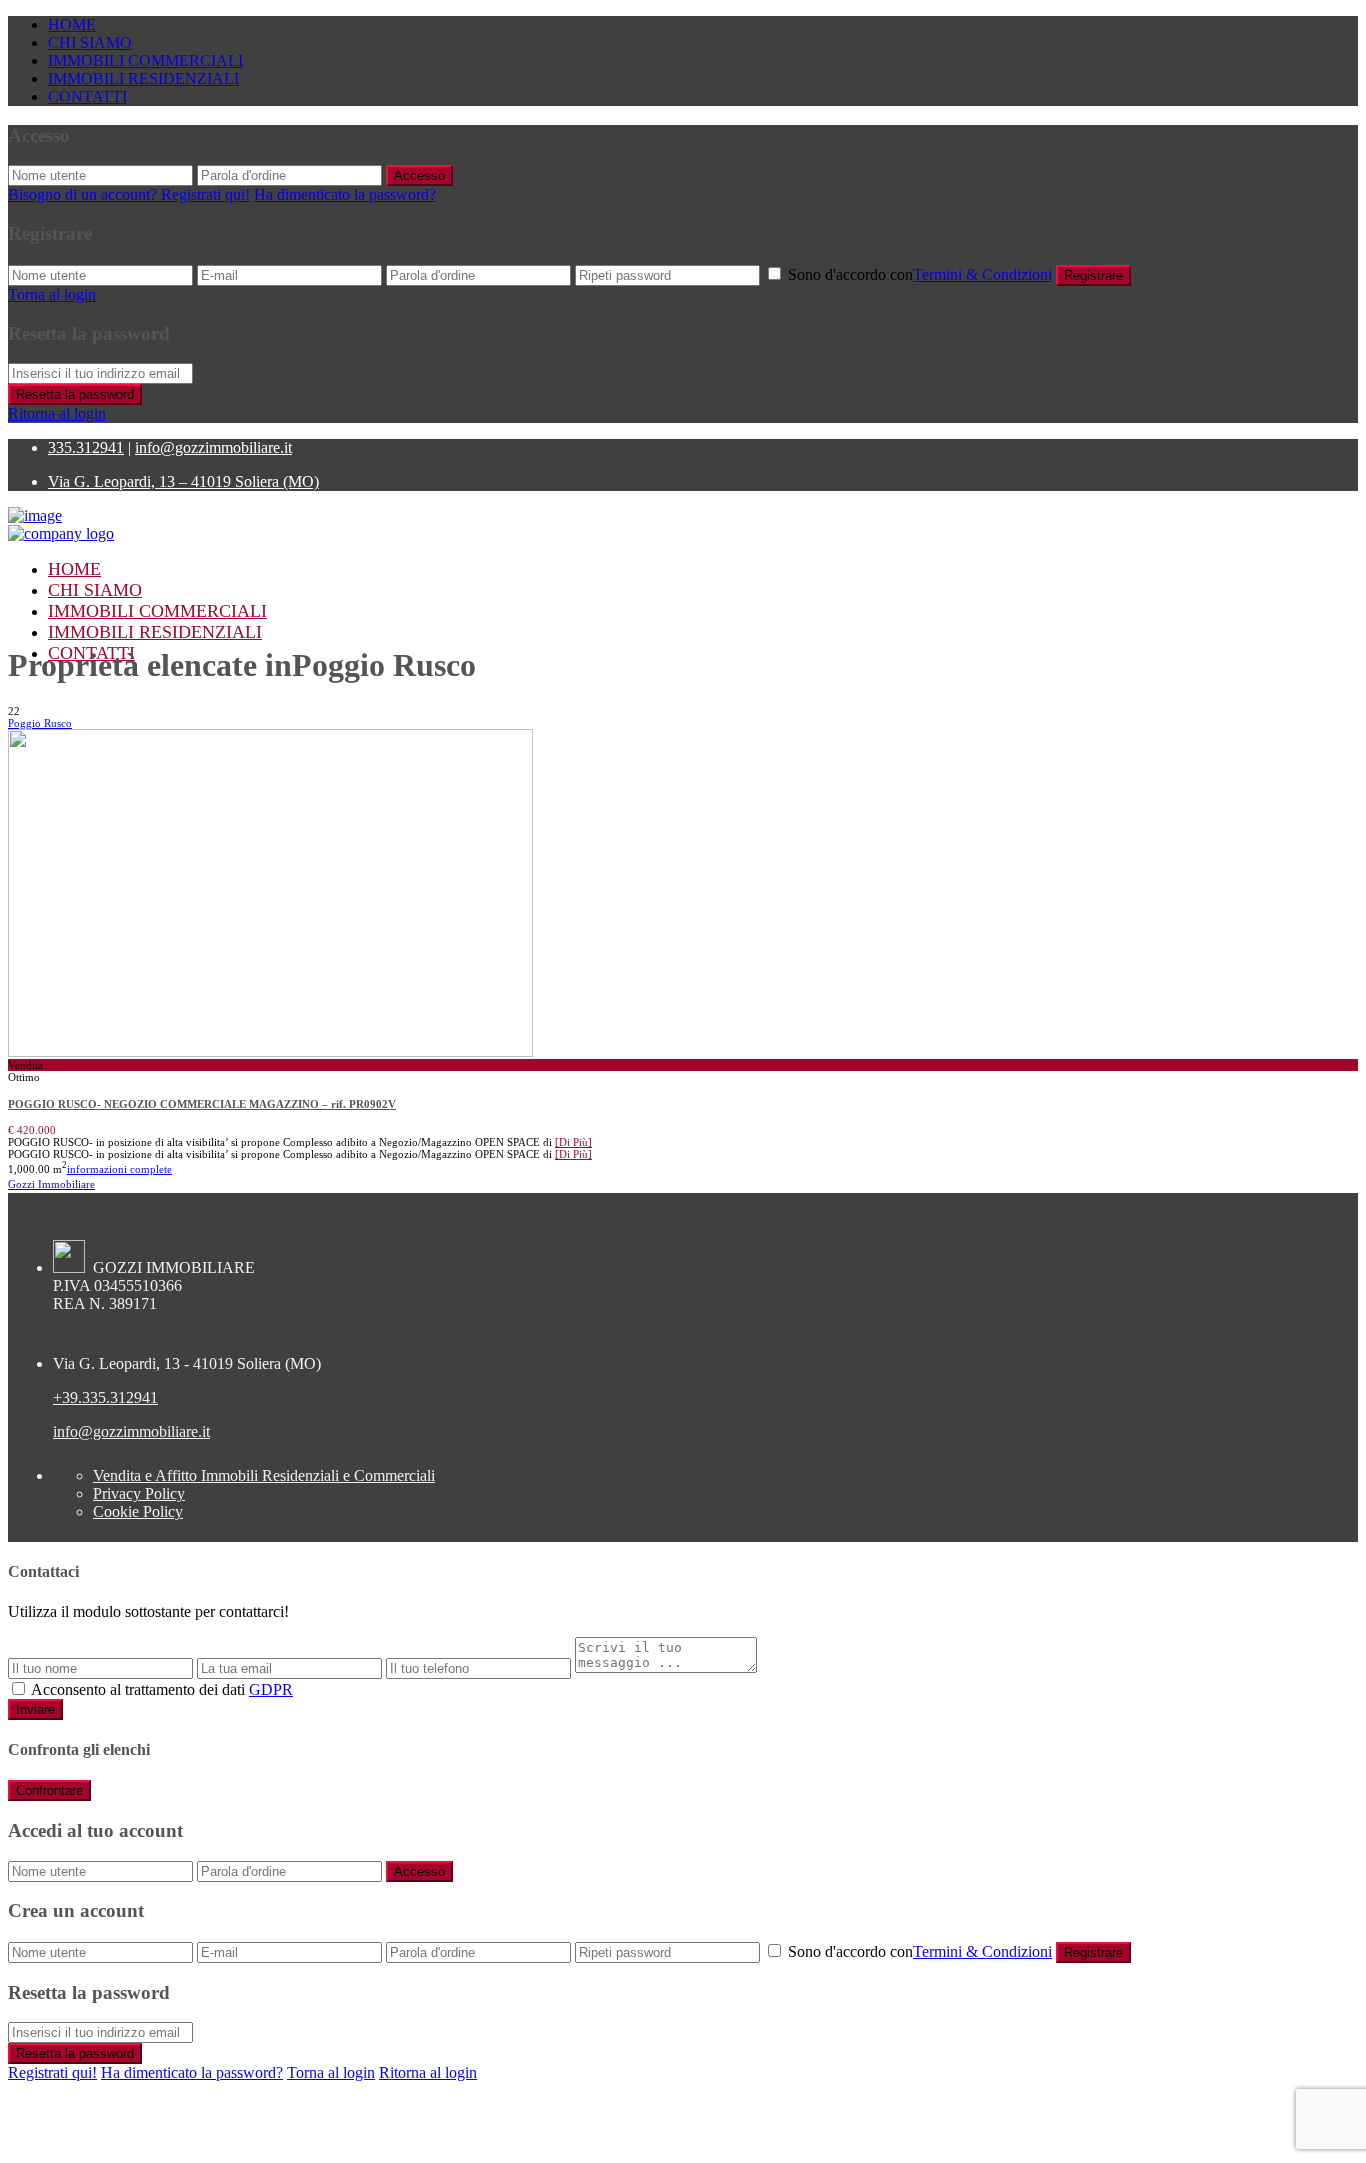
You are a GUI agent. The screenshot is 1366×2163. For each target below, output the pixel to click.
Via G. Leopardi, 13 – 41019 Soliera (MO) (183, 481)
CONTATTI (87, 96)
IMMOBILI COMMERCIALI (145, 60)
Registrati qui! (52, 2072)
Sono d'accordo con (920, 274)
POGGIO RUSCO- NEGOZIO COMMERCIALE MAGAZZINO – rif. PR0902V (202, 1104)
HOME (72, 24)
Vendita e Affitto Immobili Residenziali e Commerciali (264, 1475)
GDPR (271, 1689)
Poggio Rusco (40, 723)
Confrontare (49, 1790)
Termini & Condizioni (982, 274)
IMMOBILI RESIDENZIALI (143, 78)
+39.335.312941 (105, 1397)
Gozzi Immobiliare (51, 1184)
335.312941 (86, 447)
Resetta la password (75, 394)
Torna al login (52, 294)
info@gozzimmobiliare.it (213, 447)
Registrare (1093, 275)
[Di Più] (573, 1142)
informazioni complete (119, 1169)
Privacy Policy (139, 1493)
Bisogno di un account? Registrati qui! (129, 194)
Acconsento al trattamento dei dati (162, 1689)
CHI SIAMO (90, 42)
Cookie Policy (138, 1511)
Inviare (35, 1709)
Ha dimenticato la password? (345, 194)
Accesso (419, 175)
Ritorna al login (57, 413)
